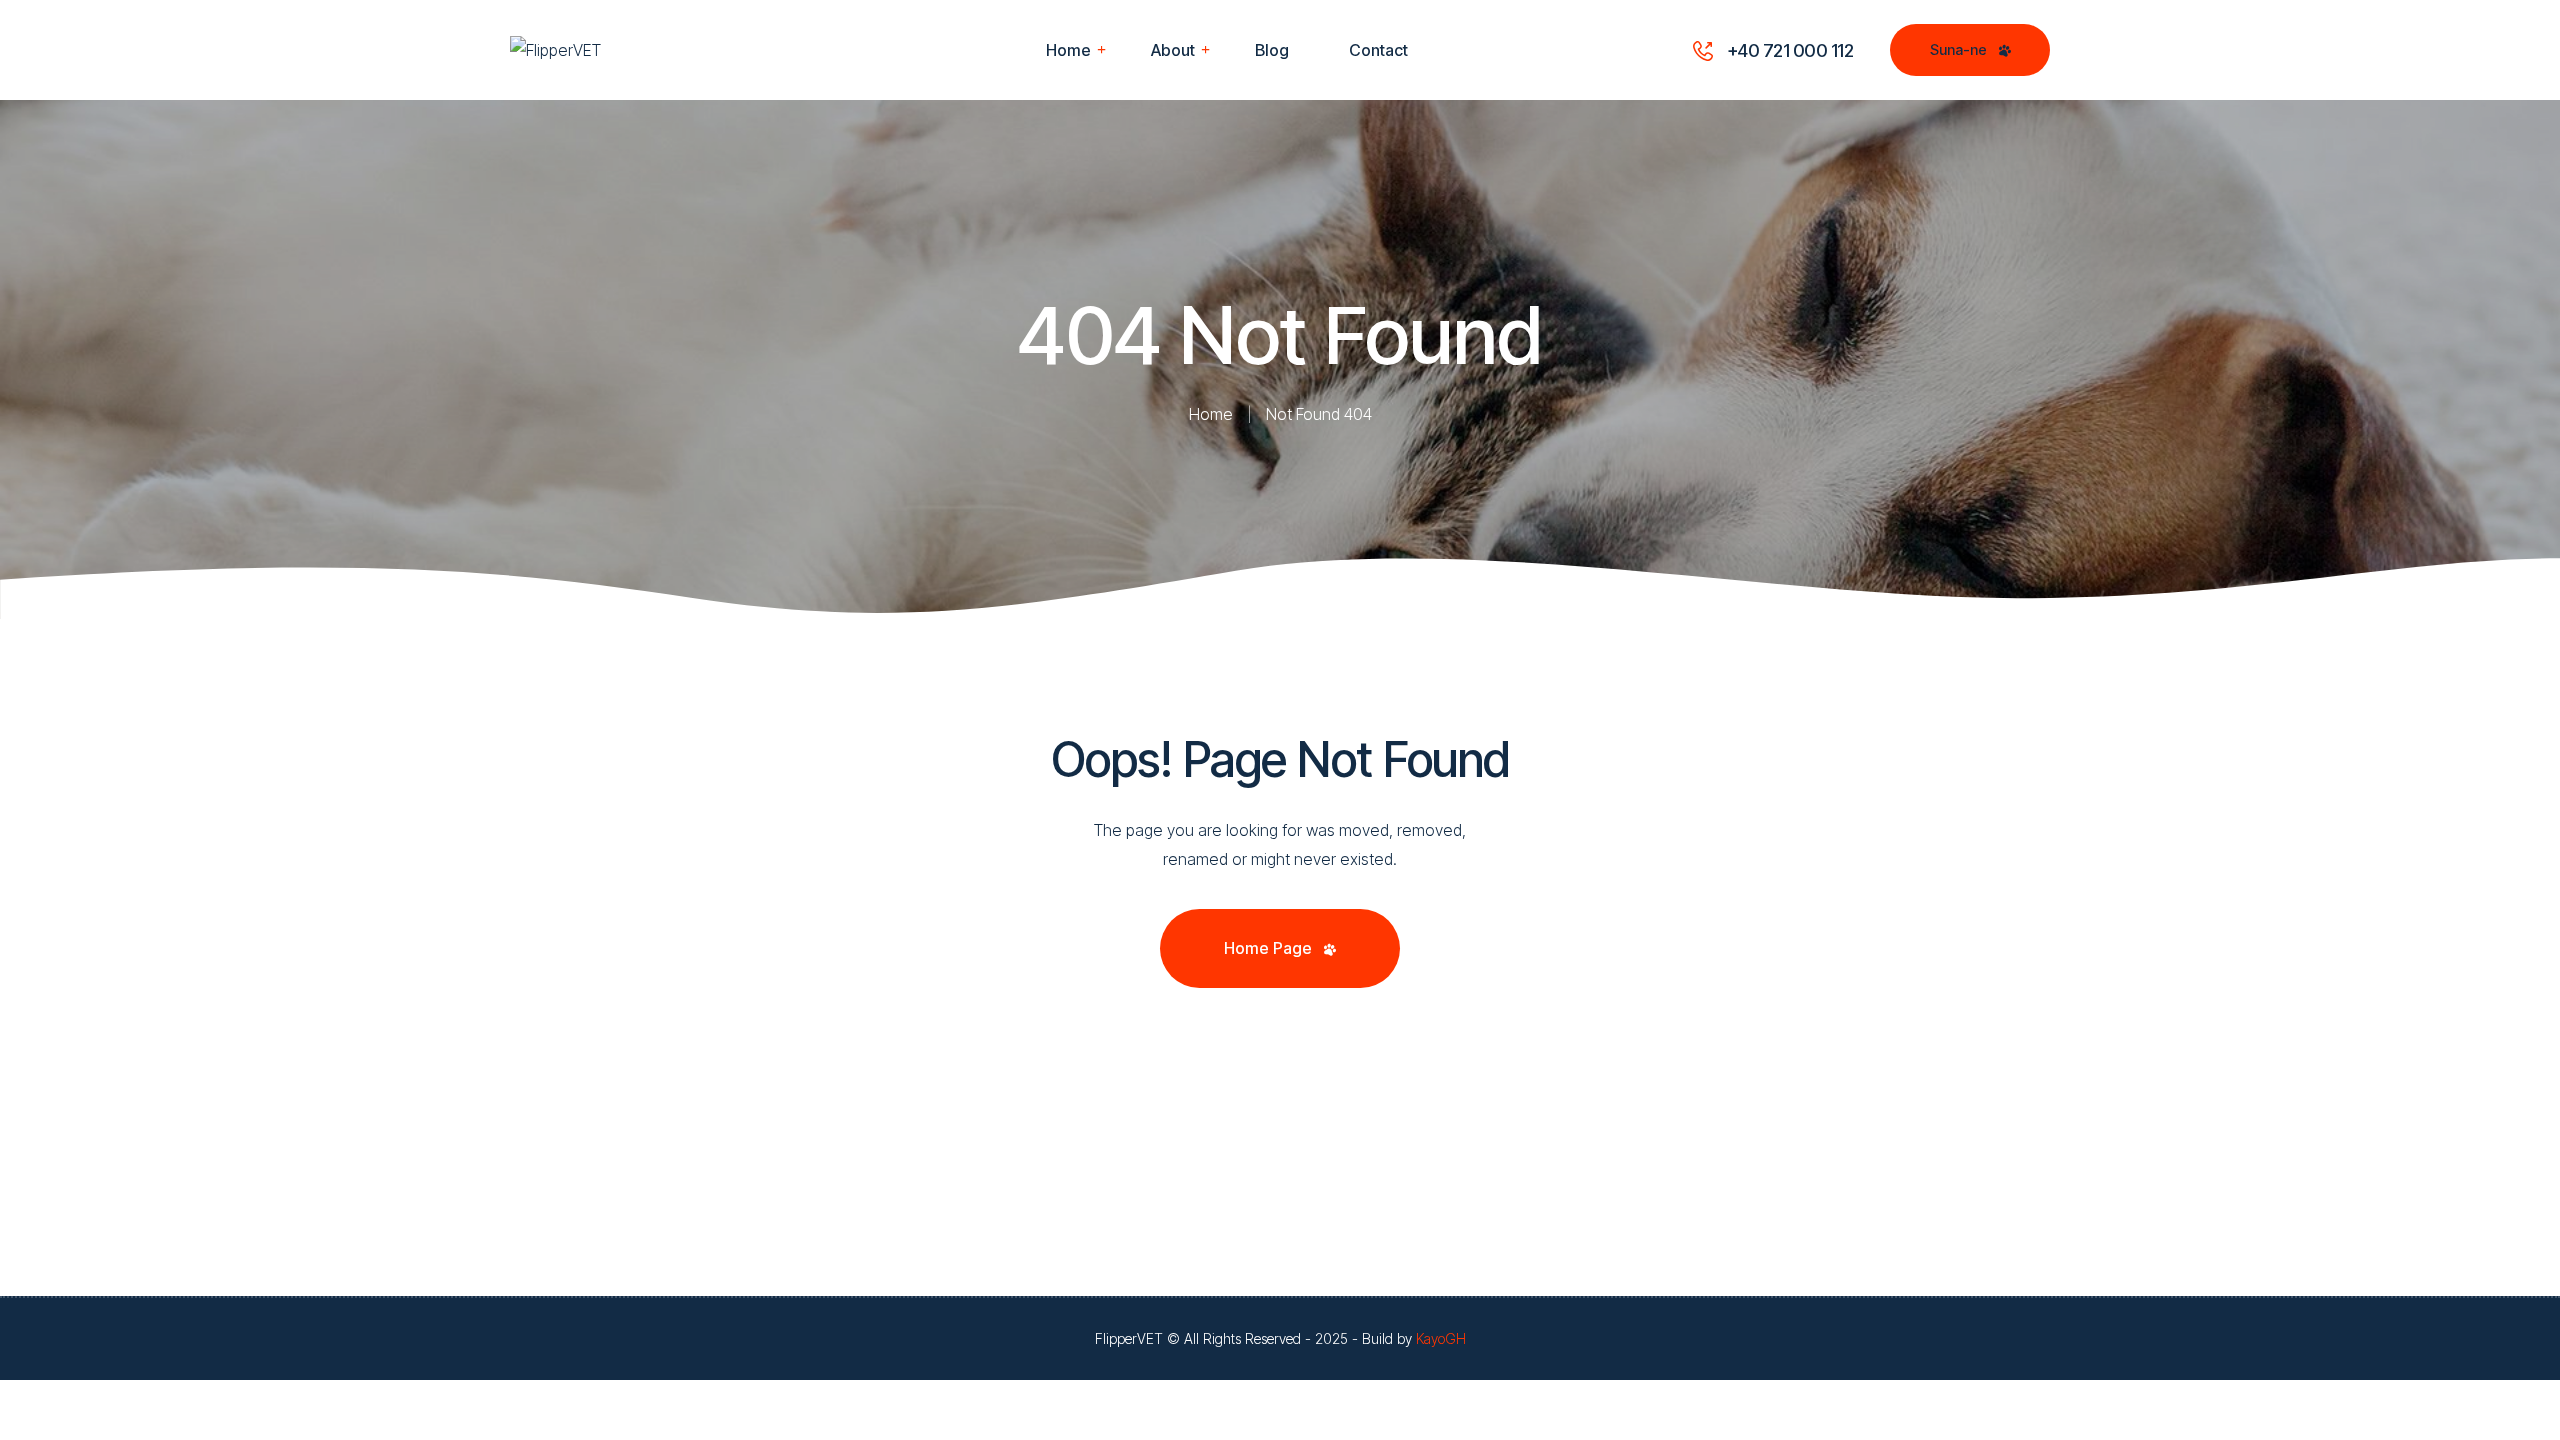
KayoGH (1441, 1338)
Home (1211, 414)
